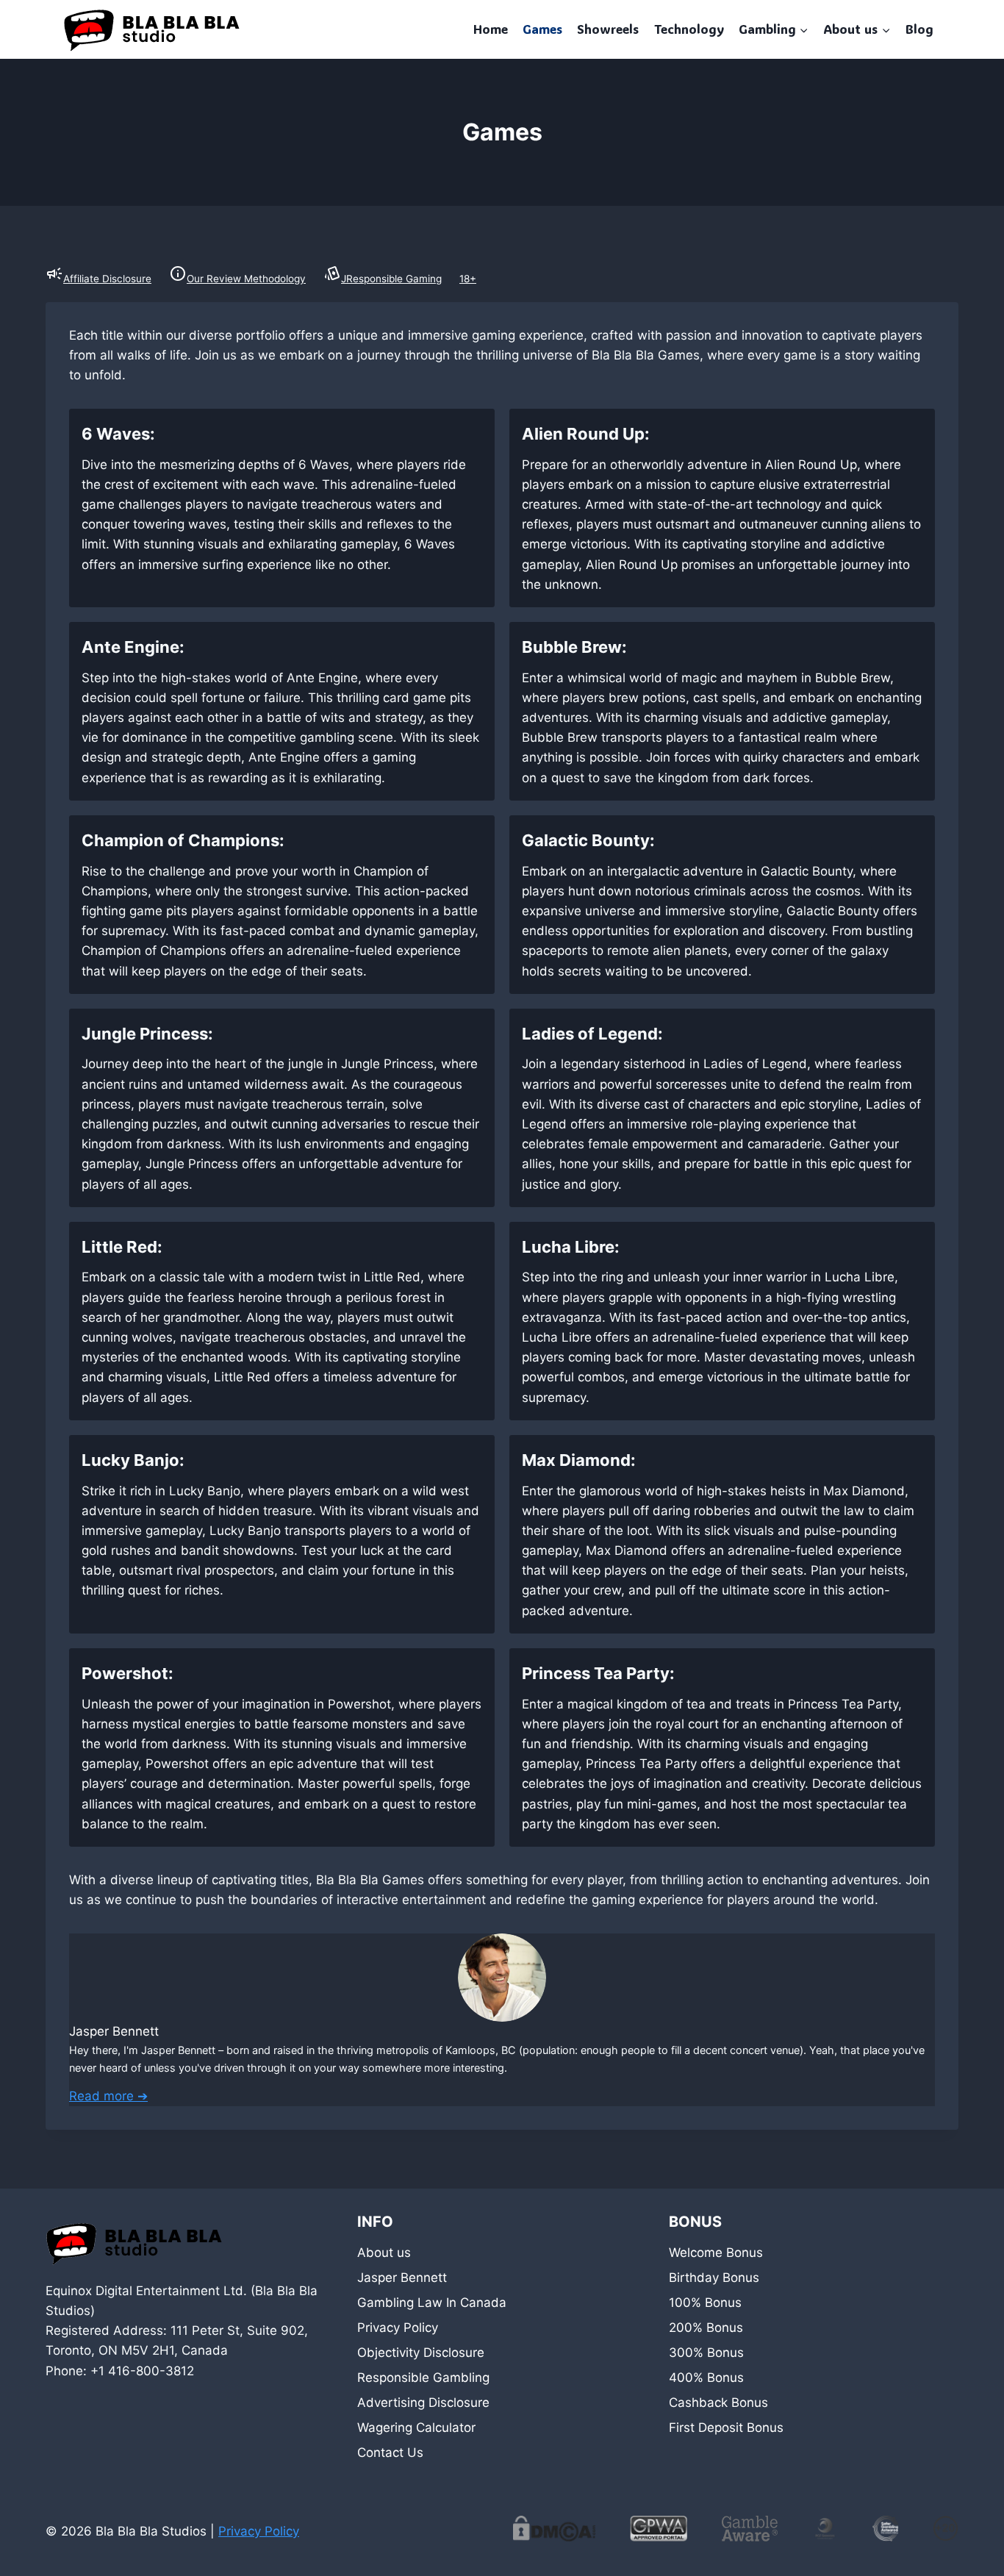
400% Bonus (706, 2378)
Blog (919, 29)
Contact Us (390, 2452)
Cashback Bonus (718, 2403)
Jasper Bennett (402, 2278)
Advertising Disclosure (423, 2403)
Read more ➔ (108, 2096)
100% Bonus (705, 2303)
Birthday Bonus (714, 2278)
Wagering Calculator (416, 2427)
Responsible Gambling (423, 2378)
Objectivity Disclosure (421, 2353)
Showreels (608, 29)
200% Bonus (706, 2328)
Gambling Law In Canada (432, 2303)
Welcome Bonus (716, 2253)
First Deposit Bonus (726, 2427)
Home (491, 29)
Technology (689, 29)
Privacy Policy (398, 2328)
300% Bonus (706, 2353)
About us (384, 2253)
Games (542, 29)
